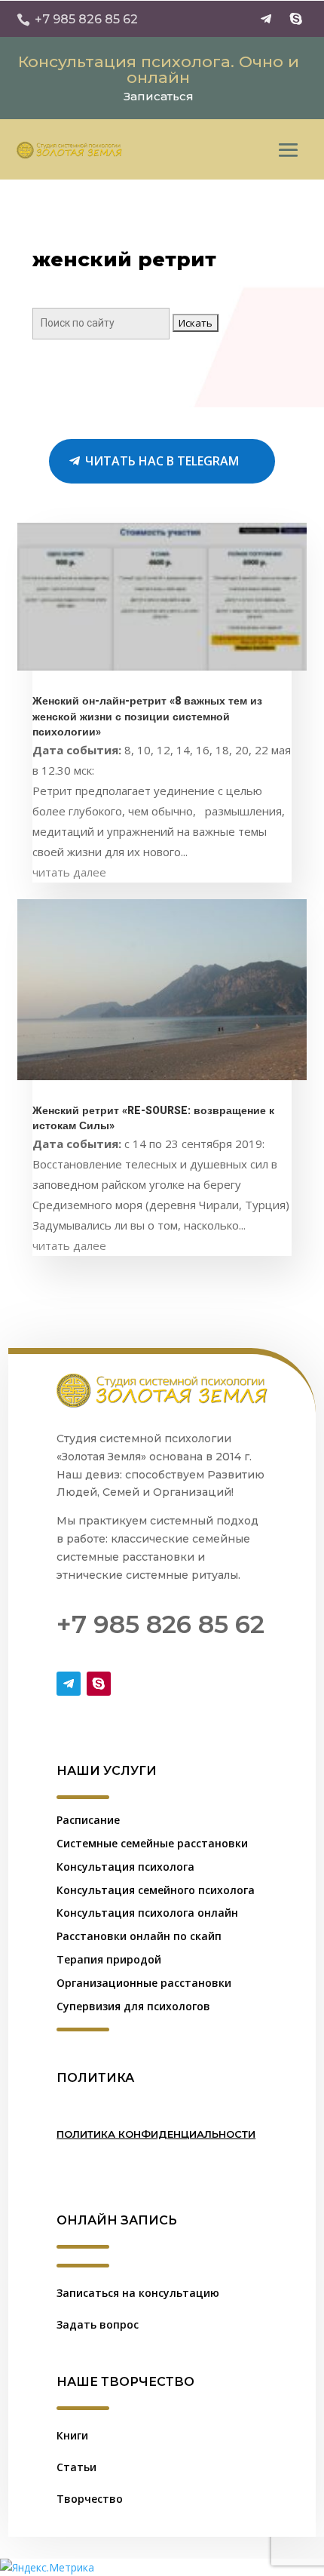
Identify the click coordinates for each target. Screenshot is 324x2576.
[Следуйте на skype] (296, 19)
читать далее (69, 872)
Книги (72, 2435)
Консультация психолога (125, 1867)
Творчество (90, 2499)
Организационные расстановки (144, 1983)
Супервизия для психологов (133, 2006)
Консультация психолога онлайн (147, 1913)
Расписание (88, 1820)
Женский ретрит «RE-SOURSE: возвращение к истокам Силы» (153, 1119)
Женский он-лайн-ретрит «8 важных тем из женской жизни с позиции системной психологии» (147, 717)
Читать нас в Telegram (162, 461)
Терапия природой (109, 1959)
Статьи (76, 2467)
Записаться (159, 96)
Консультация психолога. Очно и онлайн (159, 69)
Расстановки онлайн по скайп (139, 1936)
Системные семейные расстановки (152, 1843)
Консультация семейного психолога (156, 1890)
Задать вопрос (98, 2324)
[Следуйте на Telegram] (266, 19)
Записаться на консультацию (138, 2293)
